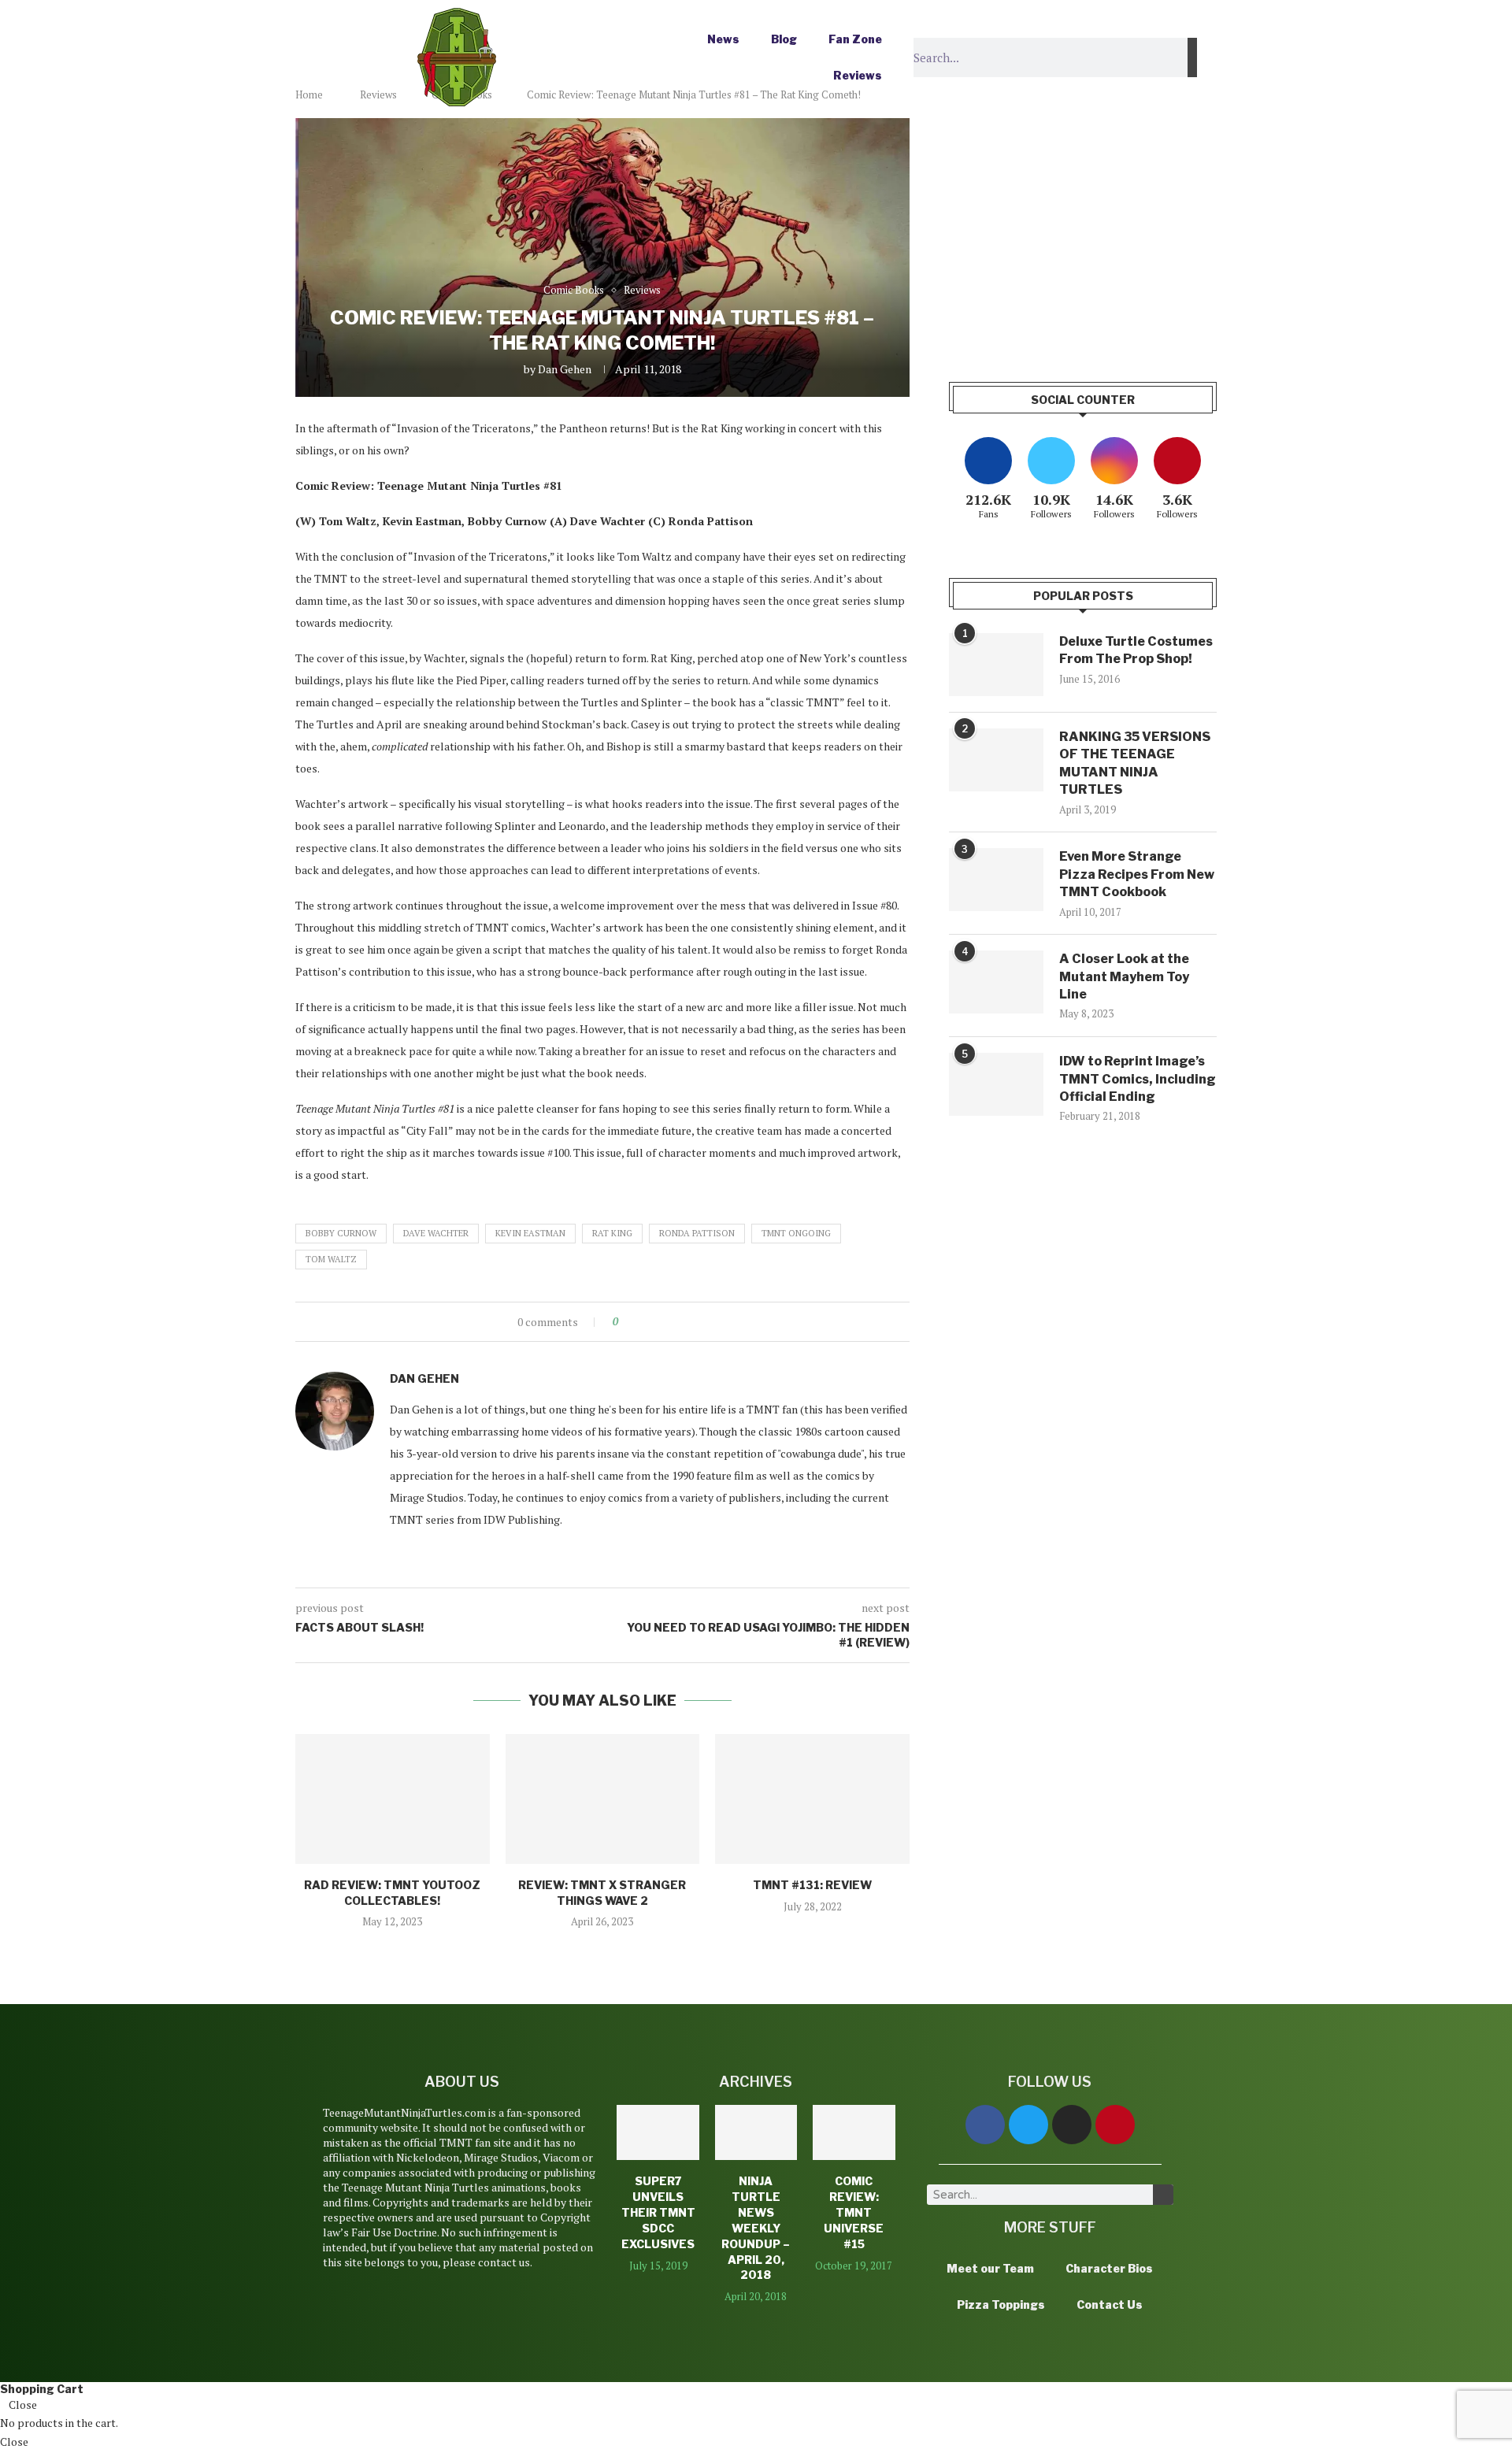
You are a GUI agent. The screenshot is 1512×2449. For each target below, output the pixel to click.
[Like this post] (626, 1322)
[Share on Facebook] (644, 1322)
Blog (784, 39)
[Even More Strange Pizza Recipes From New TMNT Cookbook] (996, 880)
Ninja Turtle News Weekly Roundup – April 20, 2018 (756, 2228)
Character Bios (1109, 2268)
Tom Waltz (331, 1259)
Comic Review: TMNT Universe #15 (854, 2212)
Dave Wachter (436, 1233)
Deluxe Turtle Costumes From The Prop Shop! (1136, 650)
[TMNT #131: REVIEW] (812, 1799)
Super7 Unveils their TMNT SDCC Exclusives (658, 2212)
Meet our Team (990, 2268)
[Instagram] (1072, 2125)
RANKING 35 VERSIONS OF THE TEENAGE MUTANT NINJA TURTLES (1135, 763)
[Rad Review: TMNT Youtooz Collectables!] (393, 1799)
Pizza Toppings (1001, 2305)
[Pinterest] (1115, 2125)
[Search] (1192, 57)
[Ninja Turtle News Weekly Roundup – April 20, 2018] (756, 2132)
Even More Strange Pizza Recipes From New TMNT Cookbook (1137, 874)
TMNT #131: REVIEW (812, 1885)
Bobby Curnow (341, 1233)
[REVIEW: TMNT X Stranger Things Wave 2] (603, 1799)
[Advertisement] (1083, 228)
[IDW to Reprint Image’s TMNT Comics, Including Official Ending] (996, 1084)
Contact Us (1110, 2305)
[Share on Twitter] (659, 1322)
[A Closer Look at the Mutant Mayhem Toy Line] (996, 982)
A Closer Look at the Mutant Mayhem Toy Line (1124, 976)
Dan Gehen (565, 369)
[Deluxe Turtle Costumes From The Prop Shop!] (996, 665)
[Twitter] (1028, 2125)
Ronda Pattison (697, 1233)
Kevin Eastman (530, 1233)
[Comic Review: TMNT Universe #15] (854, 2132)
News (723, 39)
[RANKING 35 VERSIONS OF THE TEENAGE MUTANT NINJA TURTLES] (996, 760)
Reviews (858, 75)
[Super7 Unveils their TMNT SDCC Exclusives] (658, 2132)
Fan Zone (855, 39)
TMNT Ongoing (796, 1233)
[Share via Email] (689, 1322)
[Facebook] (985, 2125)
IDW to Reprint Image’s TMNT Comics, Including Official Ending (1138, 1079)
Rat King (612, 1233)
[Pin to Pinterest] (674, 1322)
